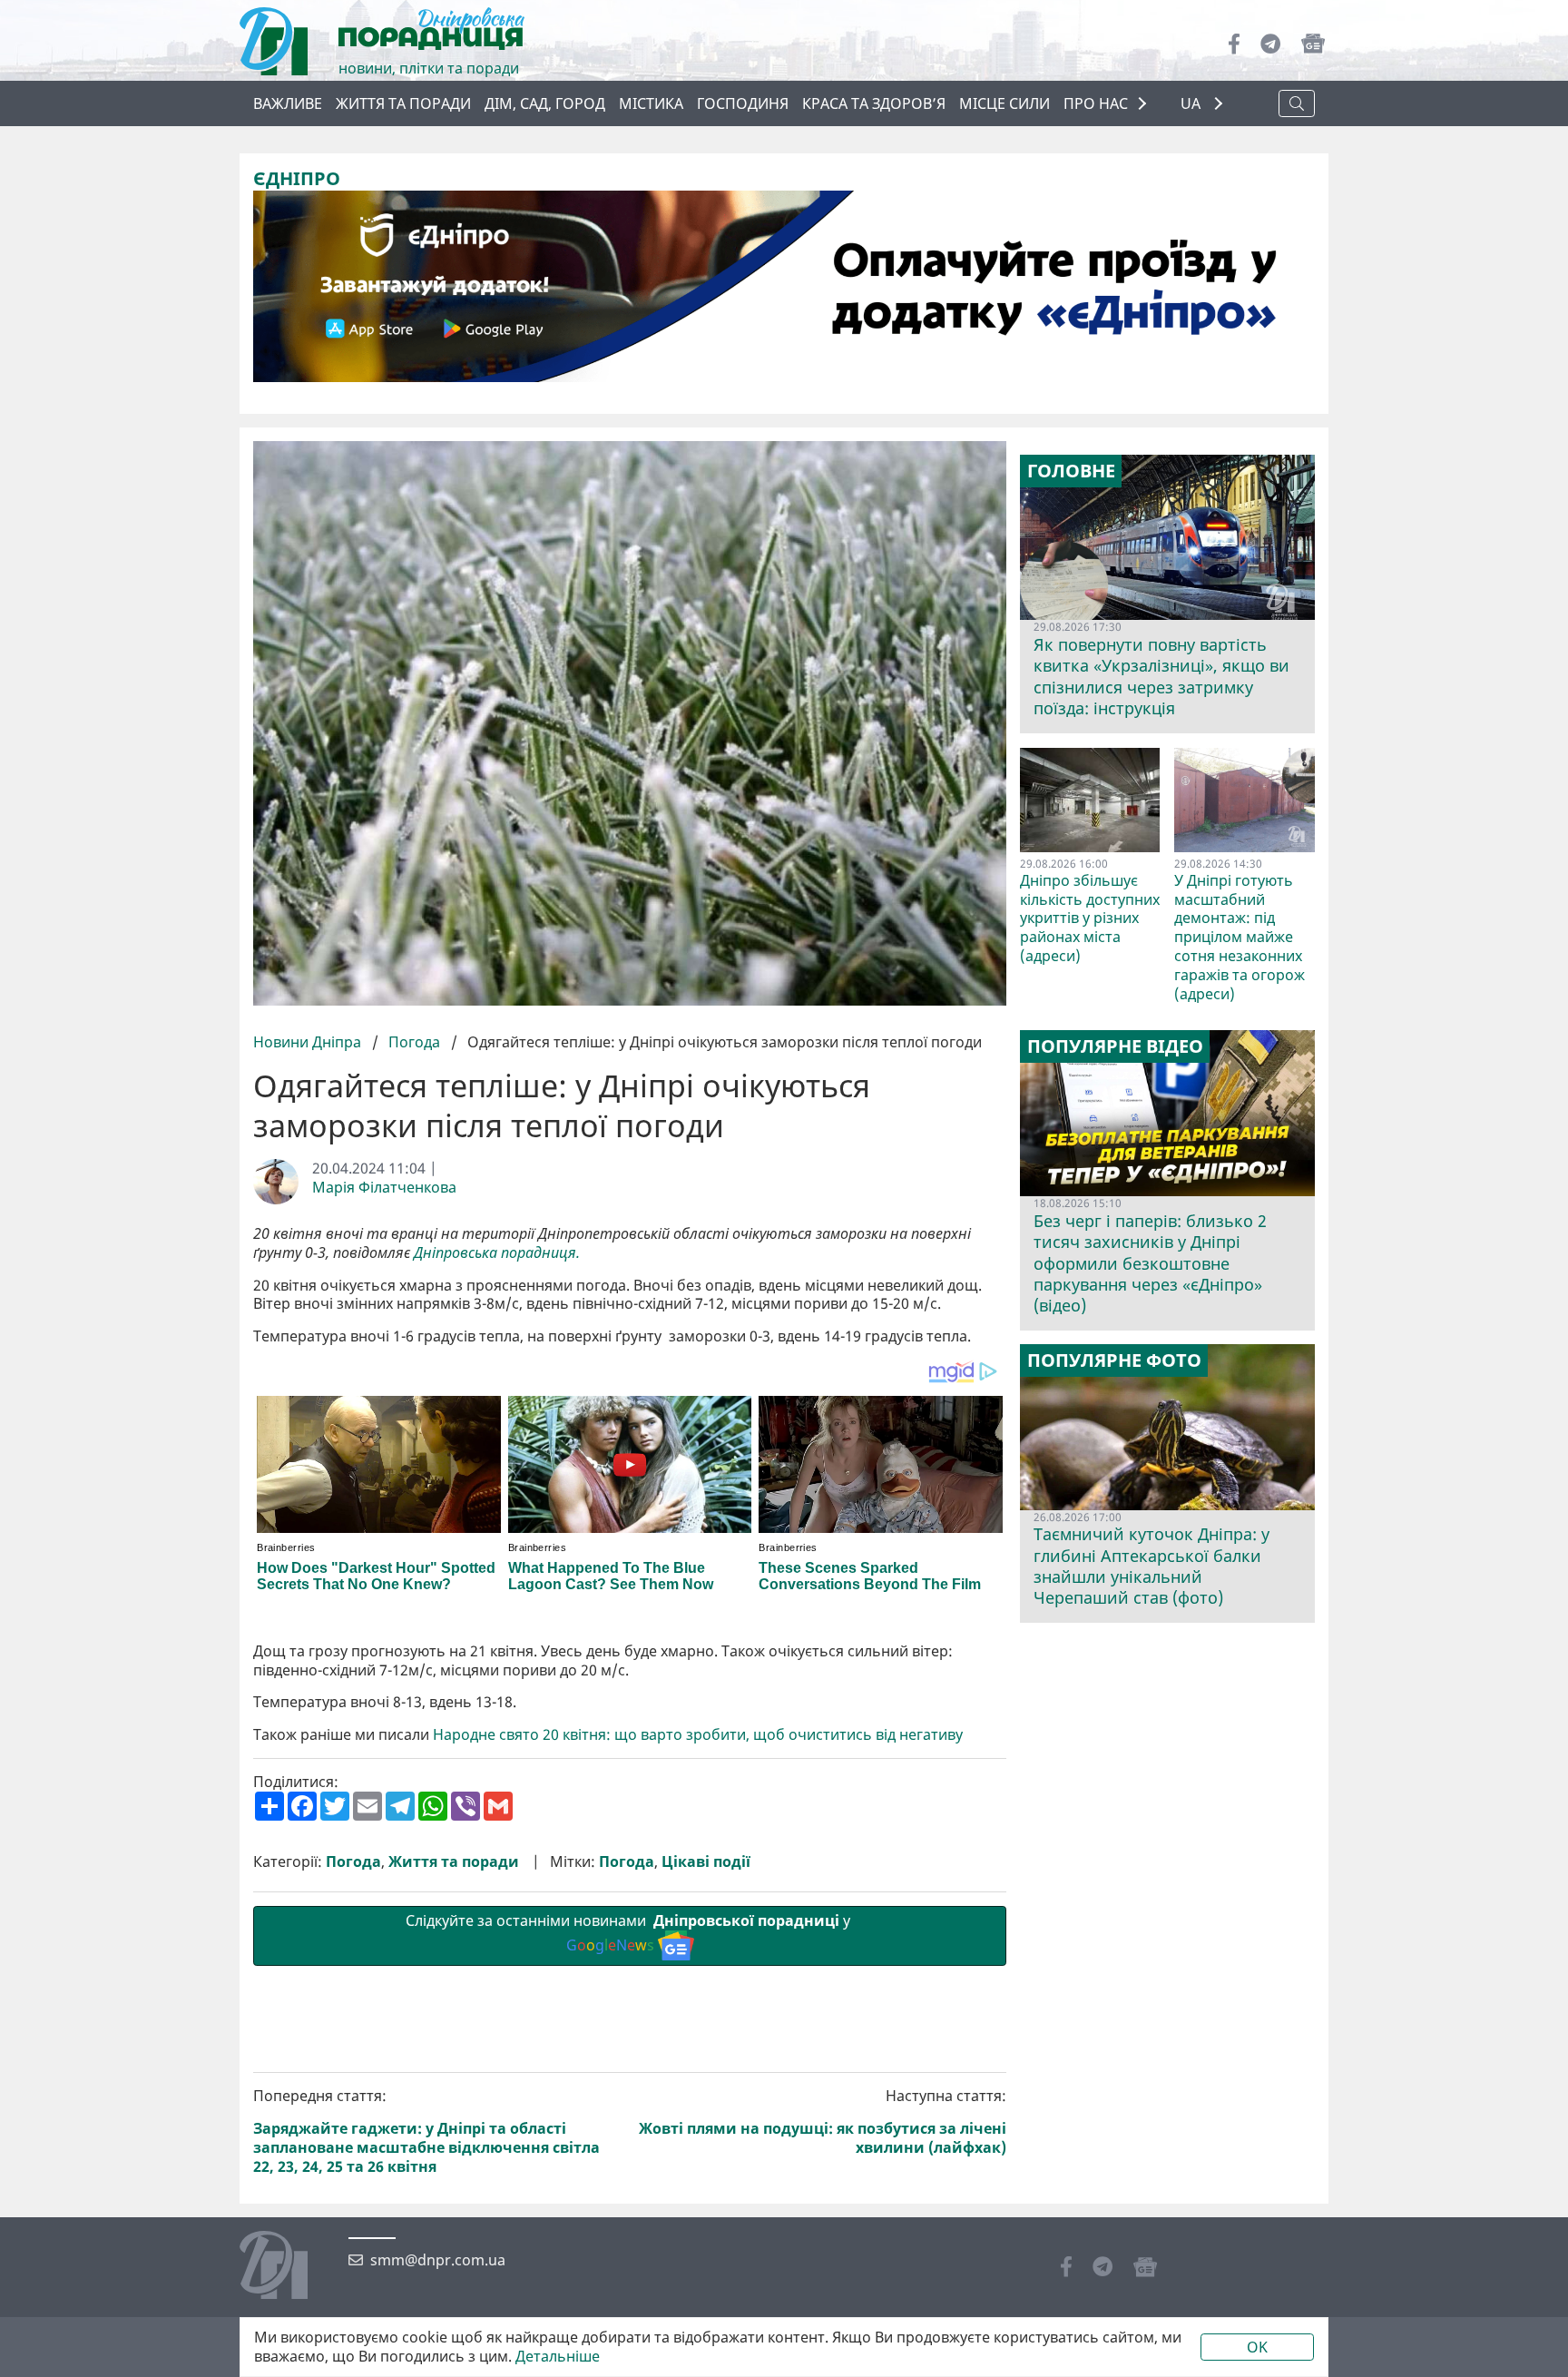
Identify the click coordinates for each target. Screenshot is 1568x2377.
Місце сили (1004, 103)
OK (1257, 2347)
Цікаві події (706, 1862)
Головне (1071, 471)
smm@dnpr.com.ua (438, 2260)
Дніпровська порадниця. (497, 1253)
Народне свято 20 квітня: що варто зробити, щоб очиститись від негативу (698, 1735)
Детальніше (558, 2357)
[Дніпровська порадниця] (287, 2267)
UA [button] (1192, 104)
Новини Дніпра (309, 1042)
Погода (414, 1042)
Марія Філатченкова (384, 1188)
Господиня (743, 103)
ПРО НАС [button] (1096, 103)
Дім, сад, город (545, 103)
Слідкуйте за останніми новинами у (630, 1933)
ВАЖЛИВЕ (288, 103)
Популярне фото (1114, 1360)
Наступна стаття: (823, 2122)
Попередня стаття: (426, 2131)
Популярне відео (1115, 1046)
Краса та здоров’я (874, 103)
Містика (651, 103)
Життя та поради (403, 103)
